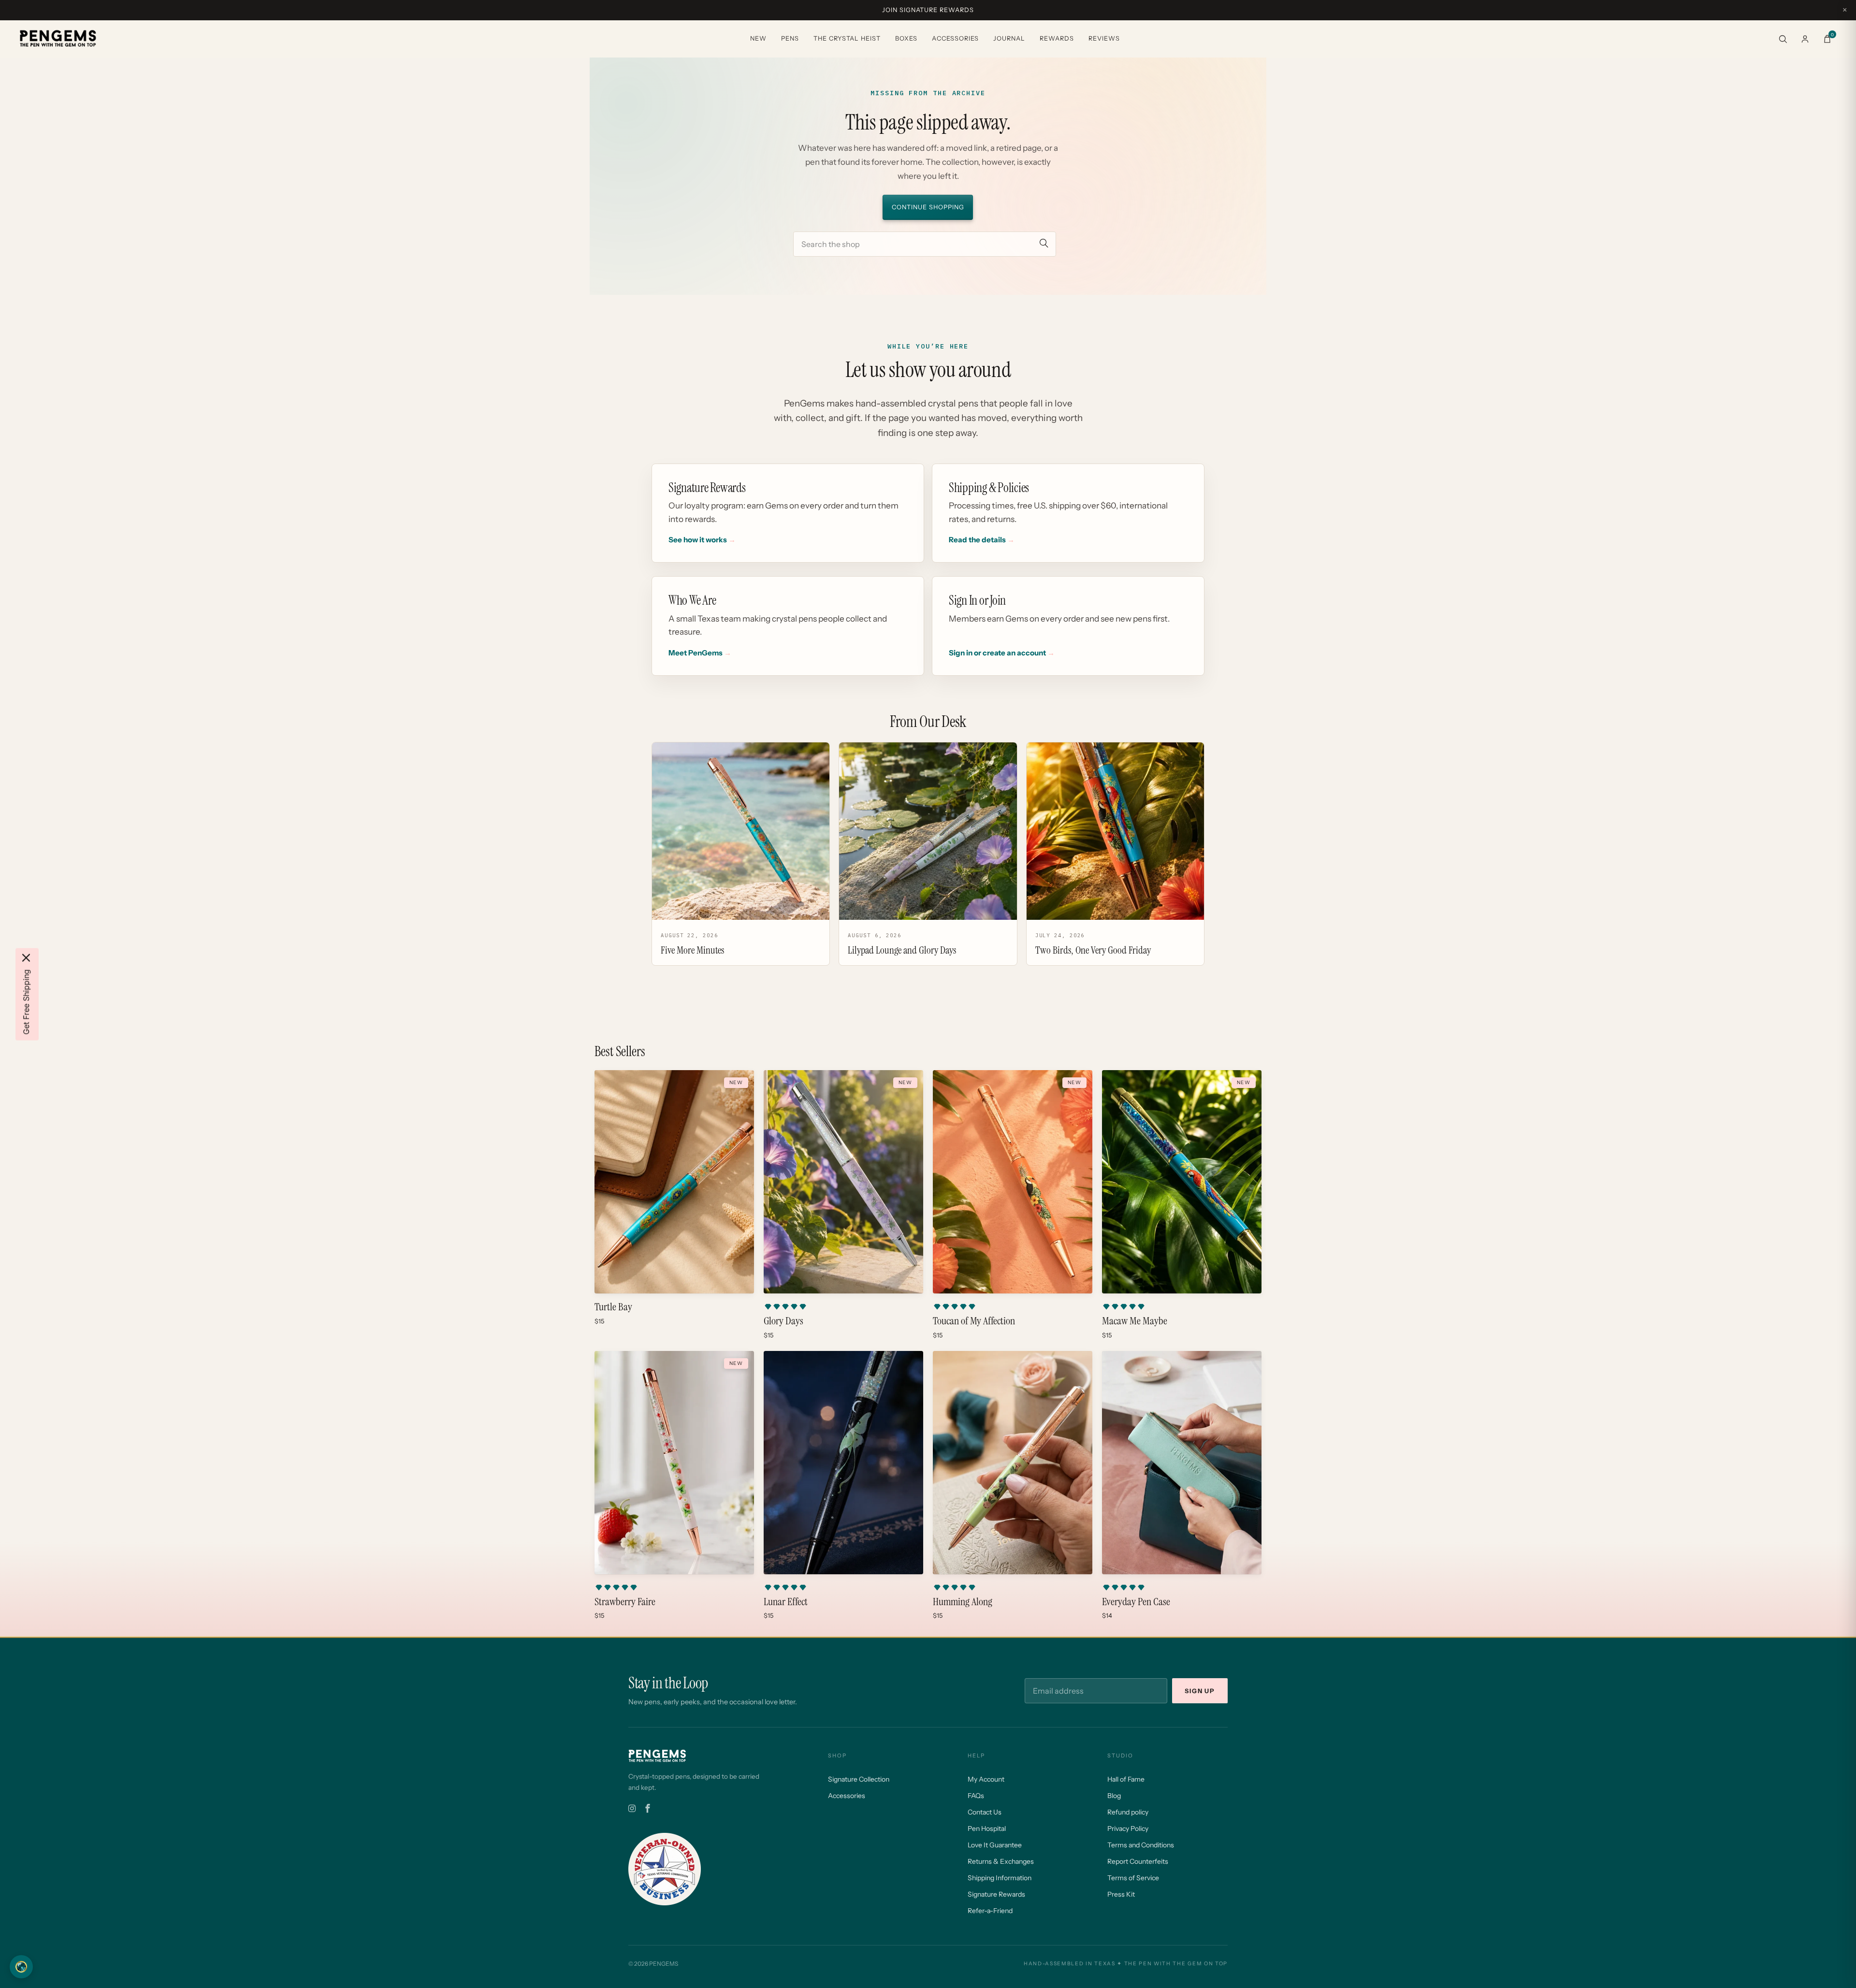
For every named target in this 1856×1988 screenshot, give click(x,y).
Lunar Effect (786, 1602)
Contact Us (985, 1812)
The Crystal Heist (847, 38)
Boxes (906, 38)
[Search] (1783, 39)
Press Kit (1121, 1894)
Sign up (1200, 1691)
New (758, 38)
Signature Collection (859, 1779)
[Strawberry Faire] (674, 1463)
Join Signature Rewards (928, 10)
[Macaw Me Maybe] (1182, 1182)
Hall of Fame (1126, 1779)
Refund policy (1128, 1812)
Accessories (955, 38)
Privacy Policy (1128, 1828)
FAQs (976, 1796)
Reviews (1104, 38)
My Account (986, 1779)
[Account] (1805, 39)
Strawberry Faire (625, 1602)
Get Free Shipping (26, 1002)
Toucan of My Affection (974, 1321)
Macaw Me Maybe (1135, 1321)
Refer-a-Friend (990, 1911)
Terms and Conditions (1141, 1845)
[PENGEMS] (58, 39)
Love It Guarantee (995, 1845)
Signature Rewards (996, 1894)
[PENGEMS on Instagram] (632, 1809)
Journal (1009, 38)
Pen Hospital (987, 1828)
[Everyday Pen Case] (1182, 1463)
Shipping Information (1000, 1878)
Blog (1114, 1796)
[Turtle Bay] (674, 1182)
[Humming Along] (1013, 1463)
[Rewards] (21, 1967)
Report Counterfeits (1138, 1861)
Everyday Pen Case (1136, 1602)
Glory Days (783, 1321)
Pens (790, 38)
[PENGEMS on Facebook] (648, 1809)
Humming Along (963, 1602)
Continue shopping (928, 207)
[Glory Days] (843, 1182)
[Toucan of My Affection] (1013, 1182)
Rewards (1057, 38)
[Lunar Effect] (843, 1463)
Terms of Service (1133, 1878)
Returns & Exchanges (1001, 1861)
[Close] (26, 958)
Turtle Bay (613, 1307)
